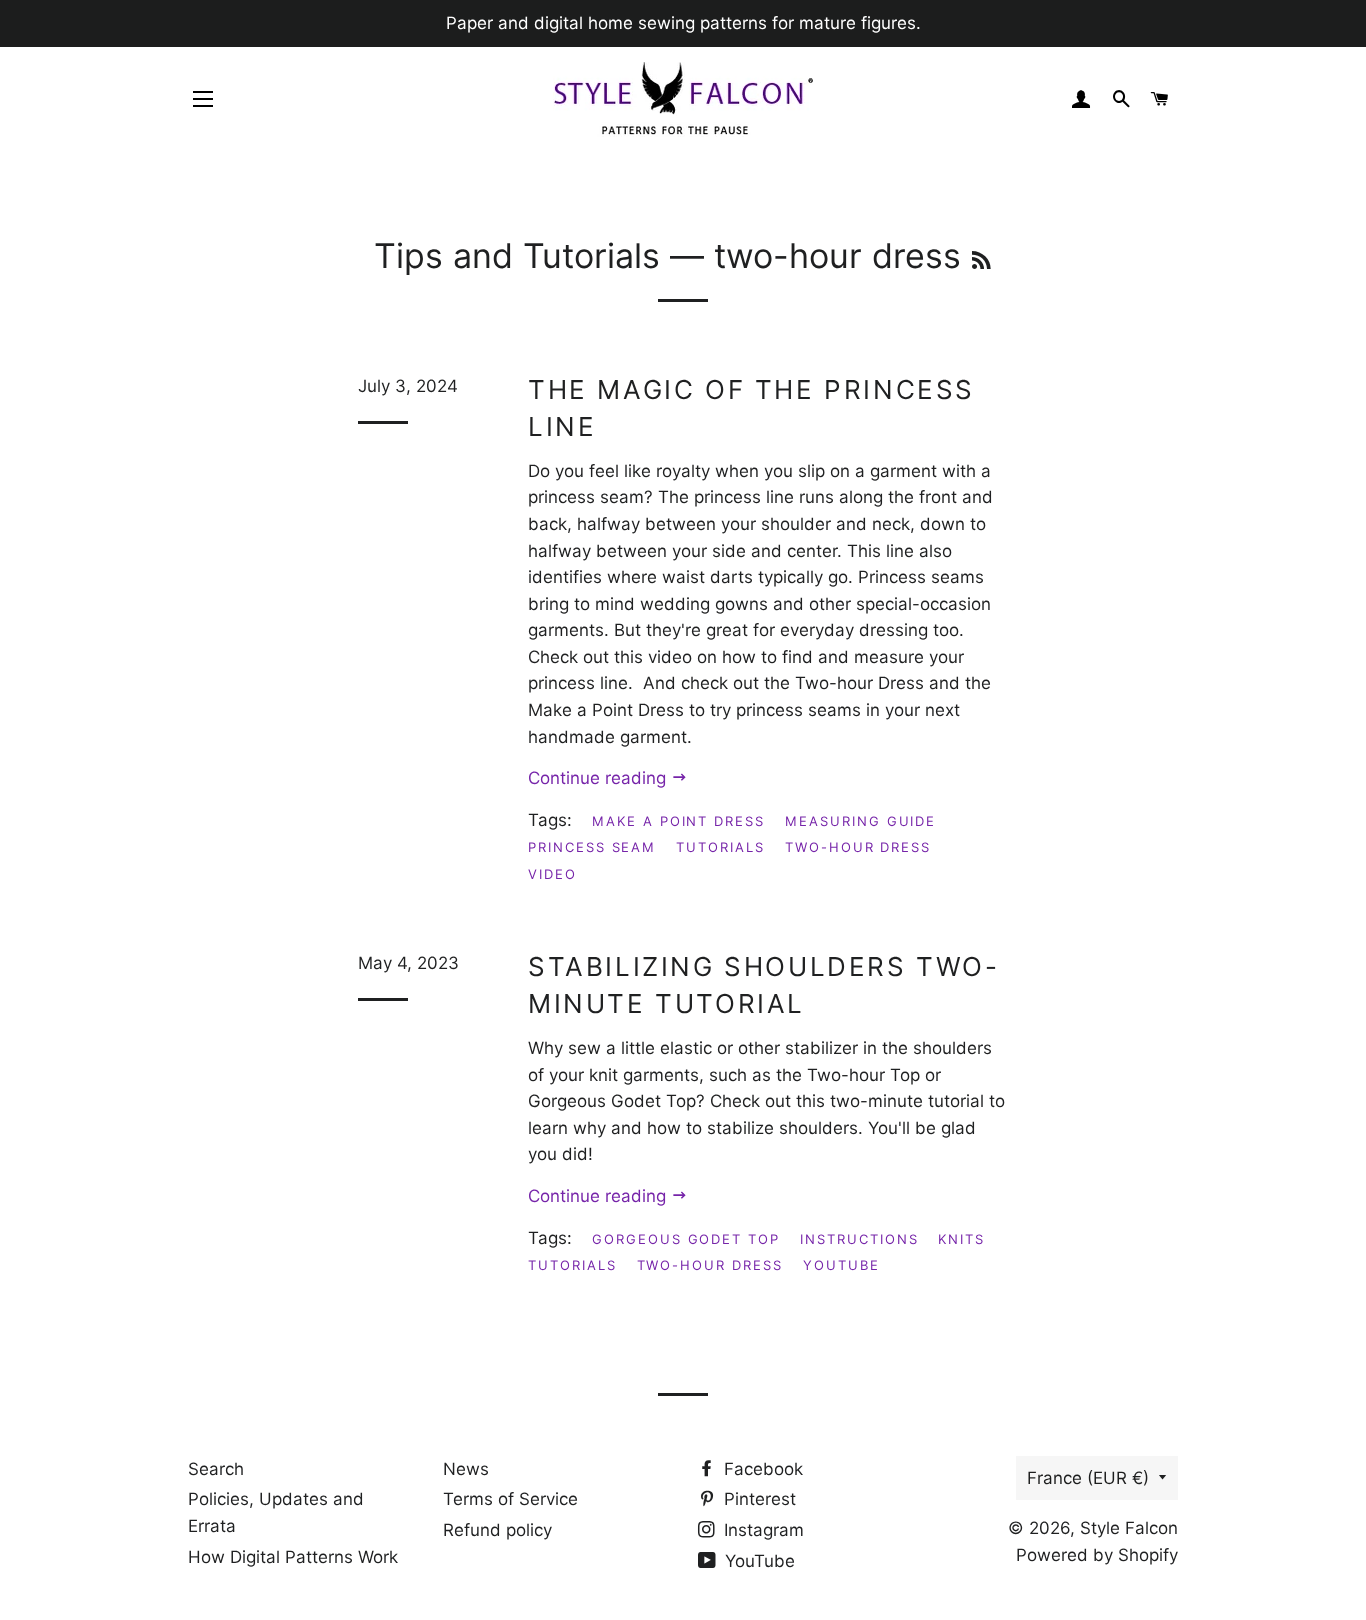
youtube (841, 1265)
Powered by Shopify (1097, 1555)
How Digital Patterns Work (293, 1557)
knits (961, 1239)
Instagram (761, 1530)
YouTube (757, 1561)
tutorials (720, 847)
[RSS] (981, 260)
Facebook (761, 1469)
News (466, 1469)
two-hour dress (858, 847)
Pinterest (757, 1499)
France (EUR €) (1088, 1478)
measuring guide (860, 821)
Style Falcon (1129, 1528)
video (552, 874)
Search (216, 1469)
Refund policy (497, 1530)
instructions (859, 1239)
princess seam (592, 847)
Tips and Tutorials (517, 255)
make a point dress (678, 821)
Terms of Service (510, 1499)
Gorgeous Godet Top (686, 1239)
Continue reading (599, 778)
